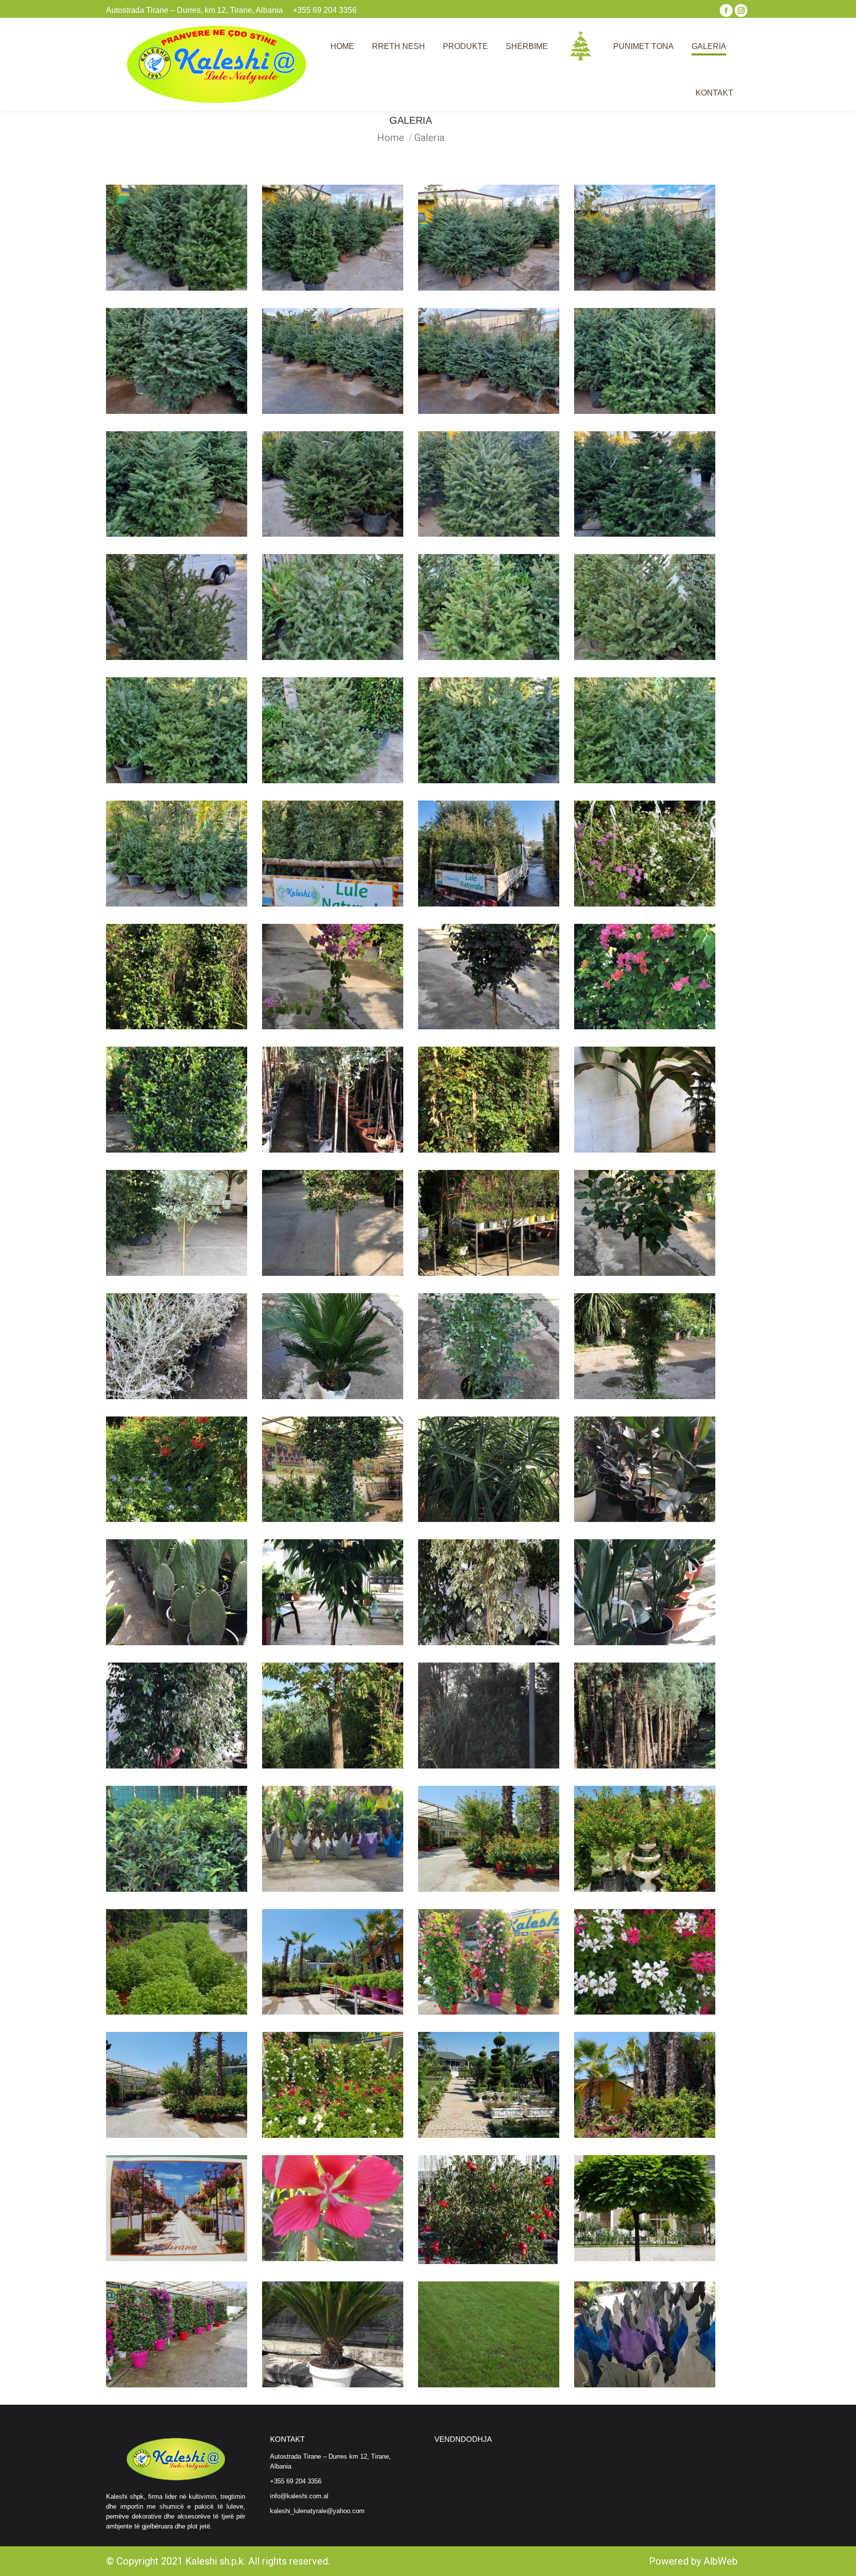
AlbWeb (721, 2561)
